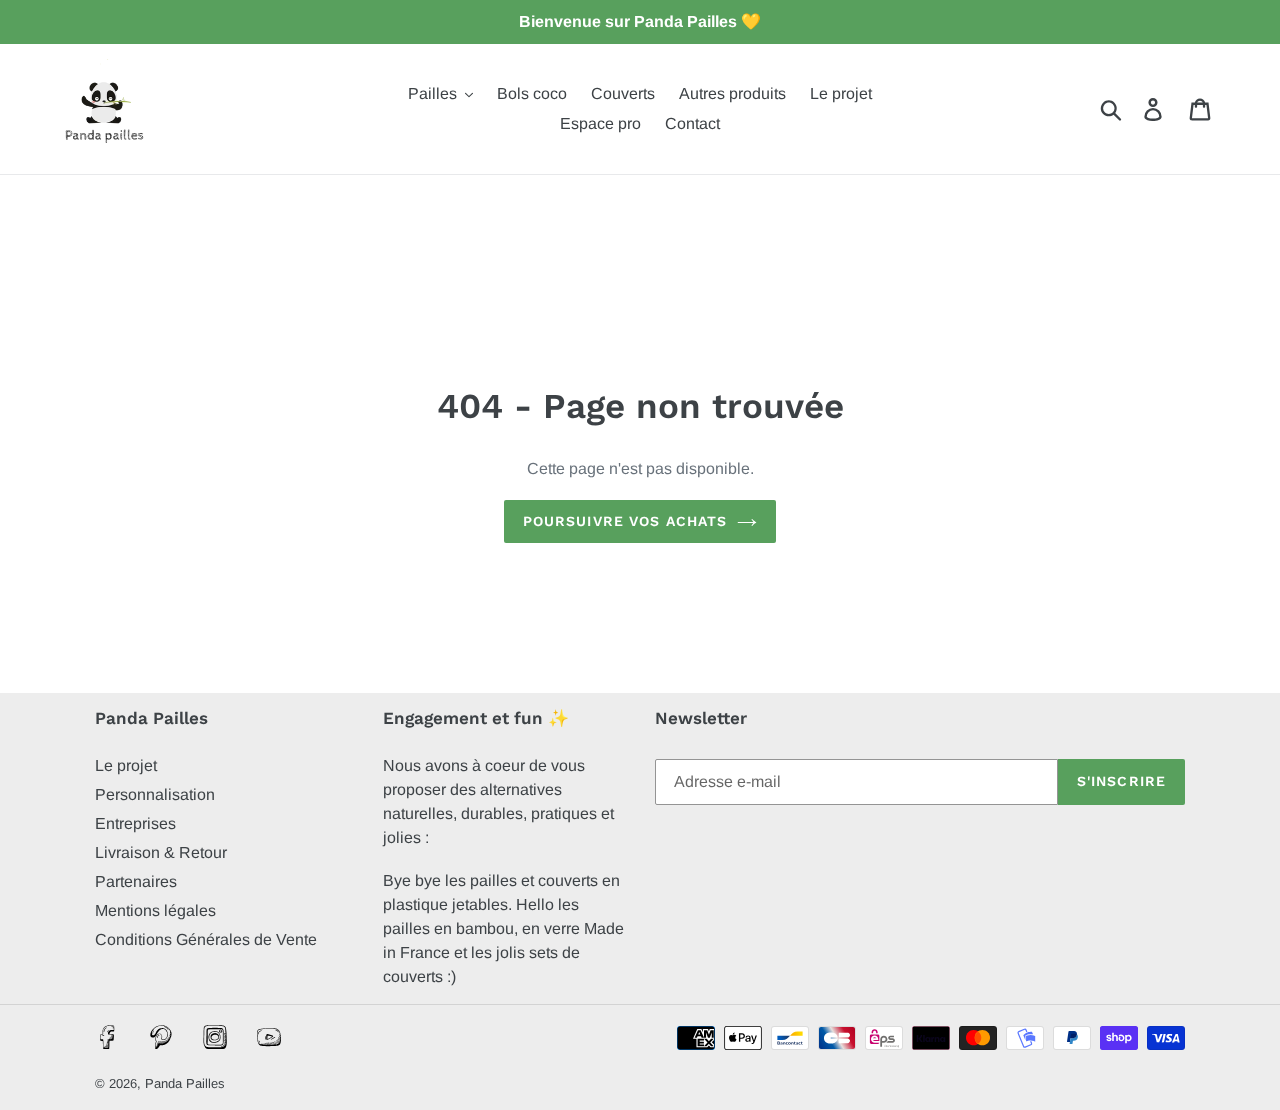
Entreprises (135, 823)
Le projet (126, 765)
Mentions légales (155, 910)
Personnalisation (155, 794)
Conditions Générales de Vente (206, 939)
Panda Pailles (185, 1083)
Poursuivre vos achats (625, 521)
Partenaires (136, 881)
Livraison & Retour (161, 852)
